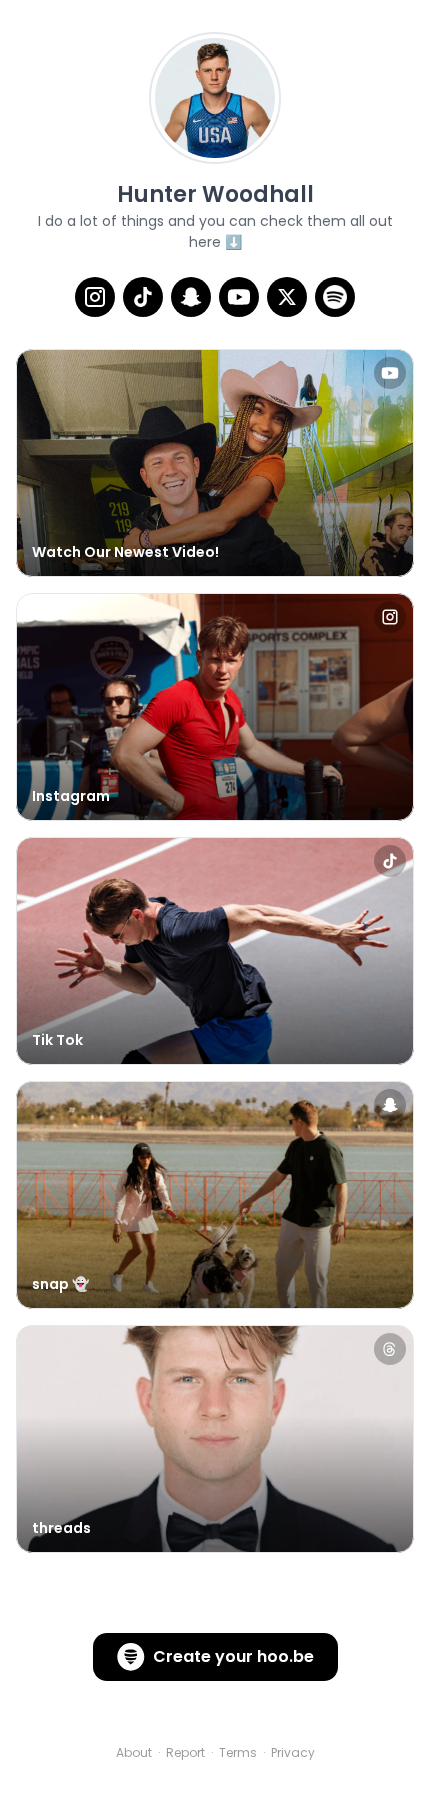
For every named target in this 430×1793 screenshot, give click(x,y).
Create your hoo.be (233, 1656)
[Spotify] (335, 297)
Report (185, 1753)
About (134, 1753)
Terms (238, 1753)
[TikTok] (143, 297)
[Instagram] (95, 297)
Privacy (293, 1753)
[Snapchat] (191, 297)
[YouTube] (239, 297)
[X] (287, 297)
